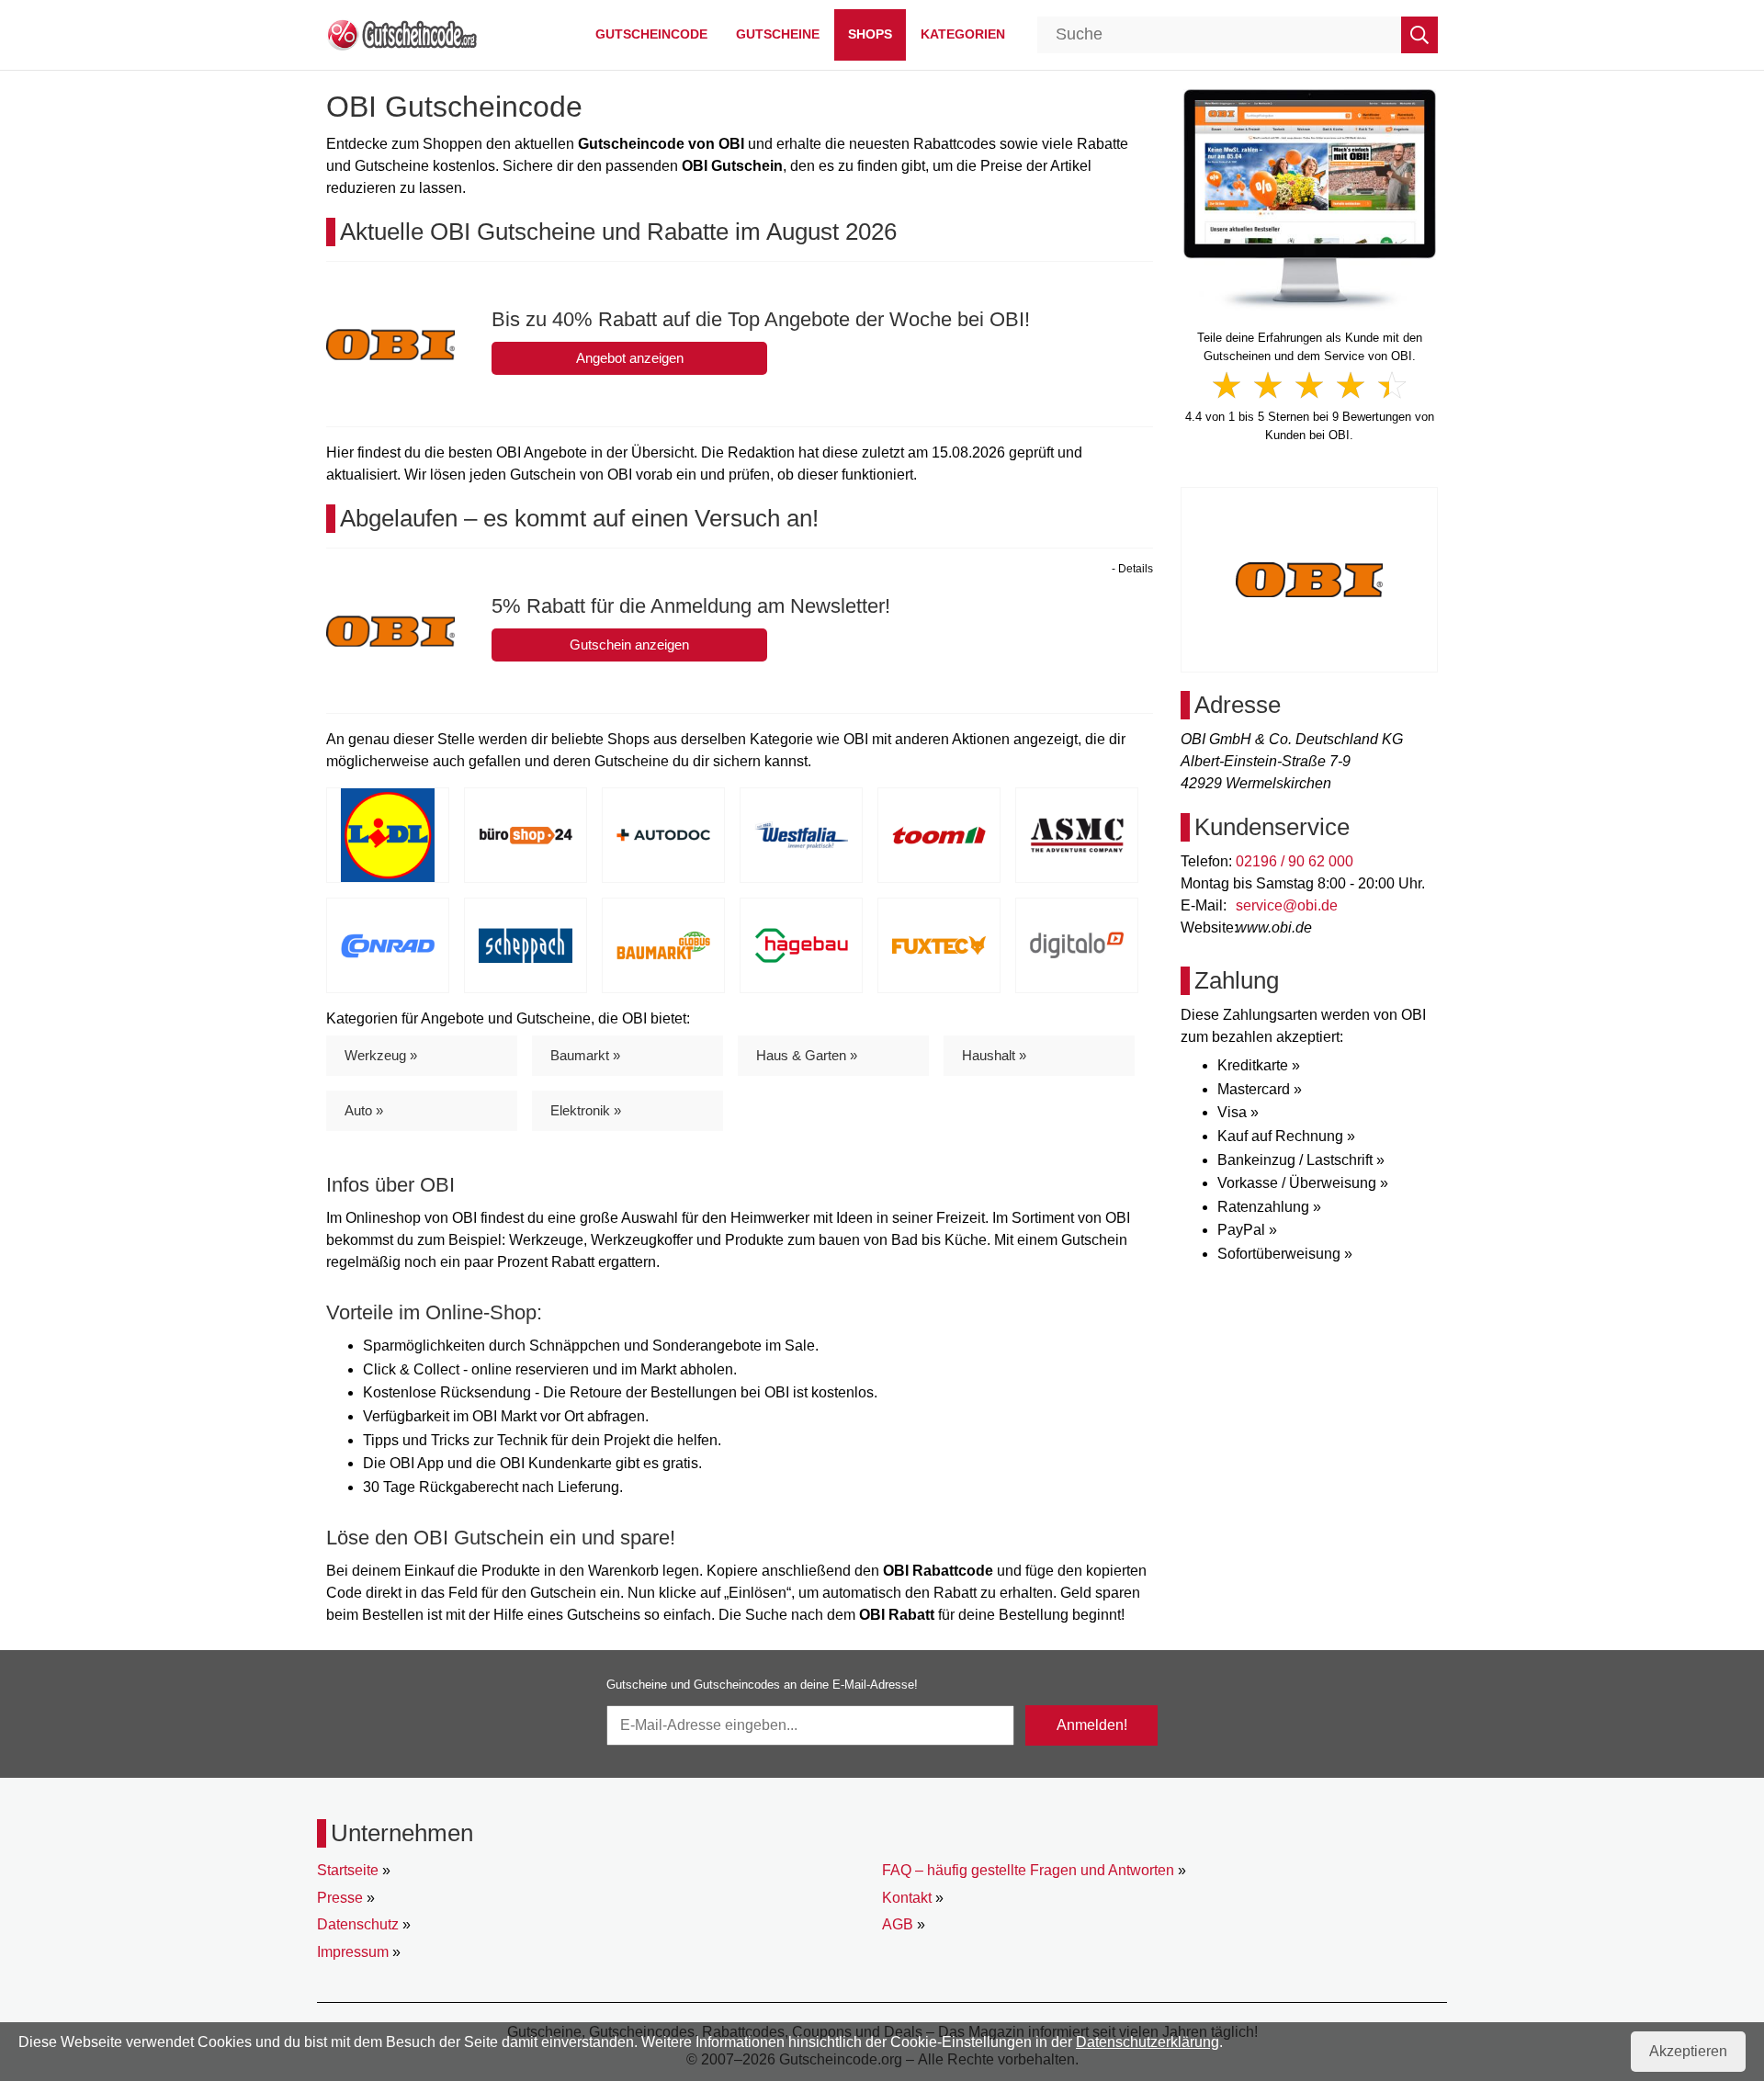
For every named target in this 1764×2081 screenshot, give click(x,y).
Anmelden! (1092, 1725)
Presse (340, 1898)
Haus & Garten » (807, 1055)
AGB (898, 1924)
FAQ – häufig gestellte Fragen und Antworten (1028, 1870)
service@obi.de (1287, 905)
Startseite (348, 1870)
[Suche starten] (1419, 35)
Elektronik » (586, 1110)
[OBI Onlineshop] (1310, 198)
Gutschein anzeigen (629, 645)
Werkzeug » (381, 1055)
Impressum (353, 1952)
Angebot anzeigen (630, 358)
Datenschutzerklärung (1148, 2042)
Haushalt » (994, 1055)
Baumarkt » (585, 1055)
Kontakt (907, 1898)
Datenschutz (358, 1924)
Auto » (364, 1110)
